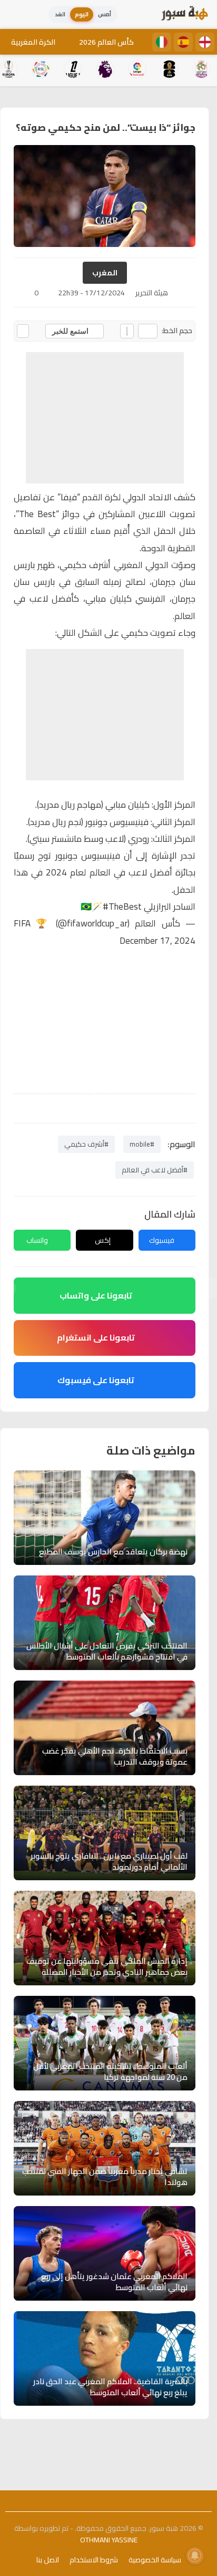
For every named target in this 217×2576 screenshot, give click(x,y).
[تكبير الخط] (127, 331)
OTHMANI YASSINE (109, 2540)
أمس (105, 14)
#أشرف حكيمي (86, 1144)
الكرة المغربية (33, 42)
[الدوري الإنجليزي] (205, 42)
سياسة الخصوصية (155, 2560)
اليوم (82, 14)
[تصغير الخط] (148, 331)
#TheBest (122, 906)
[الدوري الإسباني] (183, 42)
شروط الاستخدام (94, 2560)
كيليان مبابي (127, 805)
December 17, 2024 (157, 941)
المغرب (105, 273)
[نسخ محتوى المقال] (23, 331)
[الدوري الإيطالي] (162, 42)
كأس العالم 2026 (106, 42)
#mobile (142, 1144)
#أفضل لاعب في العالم (155, 1170)
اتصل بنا (48, 2560)
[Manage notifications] (195, 2556)
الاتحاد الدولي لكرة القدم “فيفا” (115, 497)
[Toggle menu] (18, 15)
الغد (60, 14)
